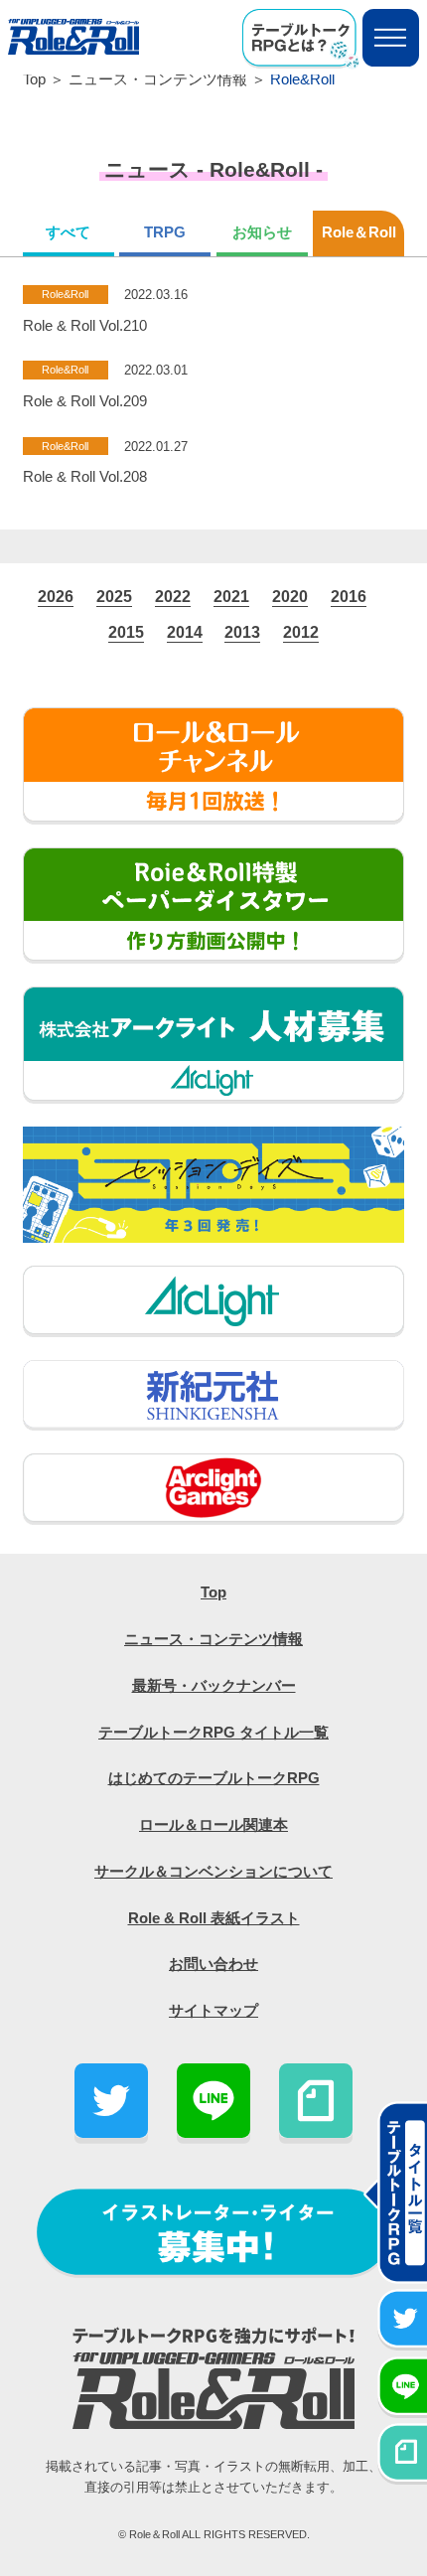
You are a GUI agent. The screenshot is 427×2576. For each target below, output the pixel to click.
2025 (114, 596)
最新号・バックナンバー (214, 1686)
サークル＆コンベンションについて (213, 1872)
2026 (56, 596)
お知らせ (262, 232)
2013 (242, 632)
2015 (126, 632)
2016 (349, 596)
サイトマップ (213, 2011)
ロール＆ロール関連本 (213, 1825)
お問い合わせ (213, 1964)
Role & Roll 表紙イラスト (214, 1918)
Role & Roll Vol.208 (85, 477)
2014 (185, 632)
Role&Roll (65, 294)
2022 (173, 596)
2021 (231, 596)
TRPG (165, 232)
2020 (290, 596)
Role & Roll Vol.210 (85, 326)
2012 (301, 632)
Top (34, 79)
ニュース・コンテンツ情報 (158, 79)
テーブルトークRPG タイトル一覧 (213, 1733)
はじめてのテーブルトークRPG (214, 1778)
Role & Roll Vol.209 (85, 401)
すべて (68, 232)
